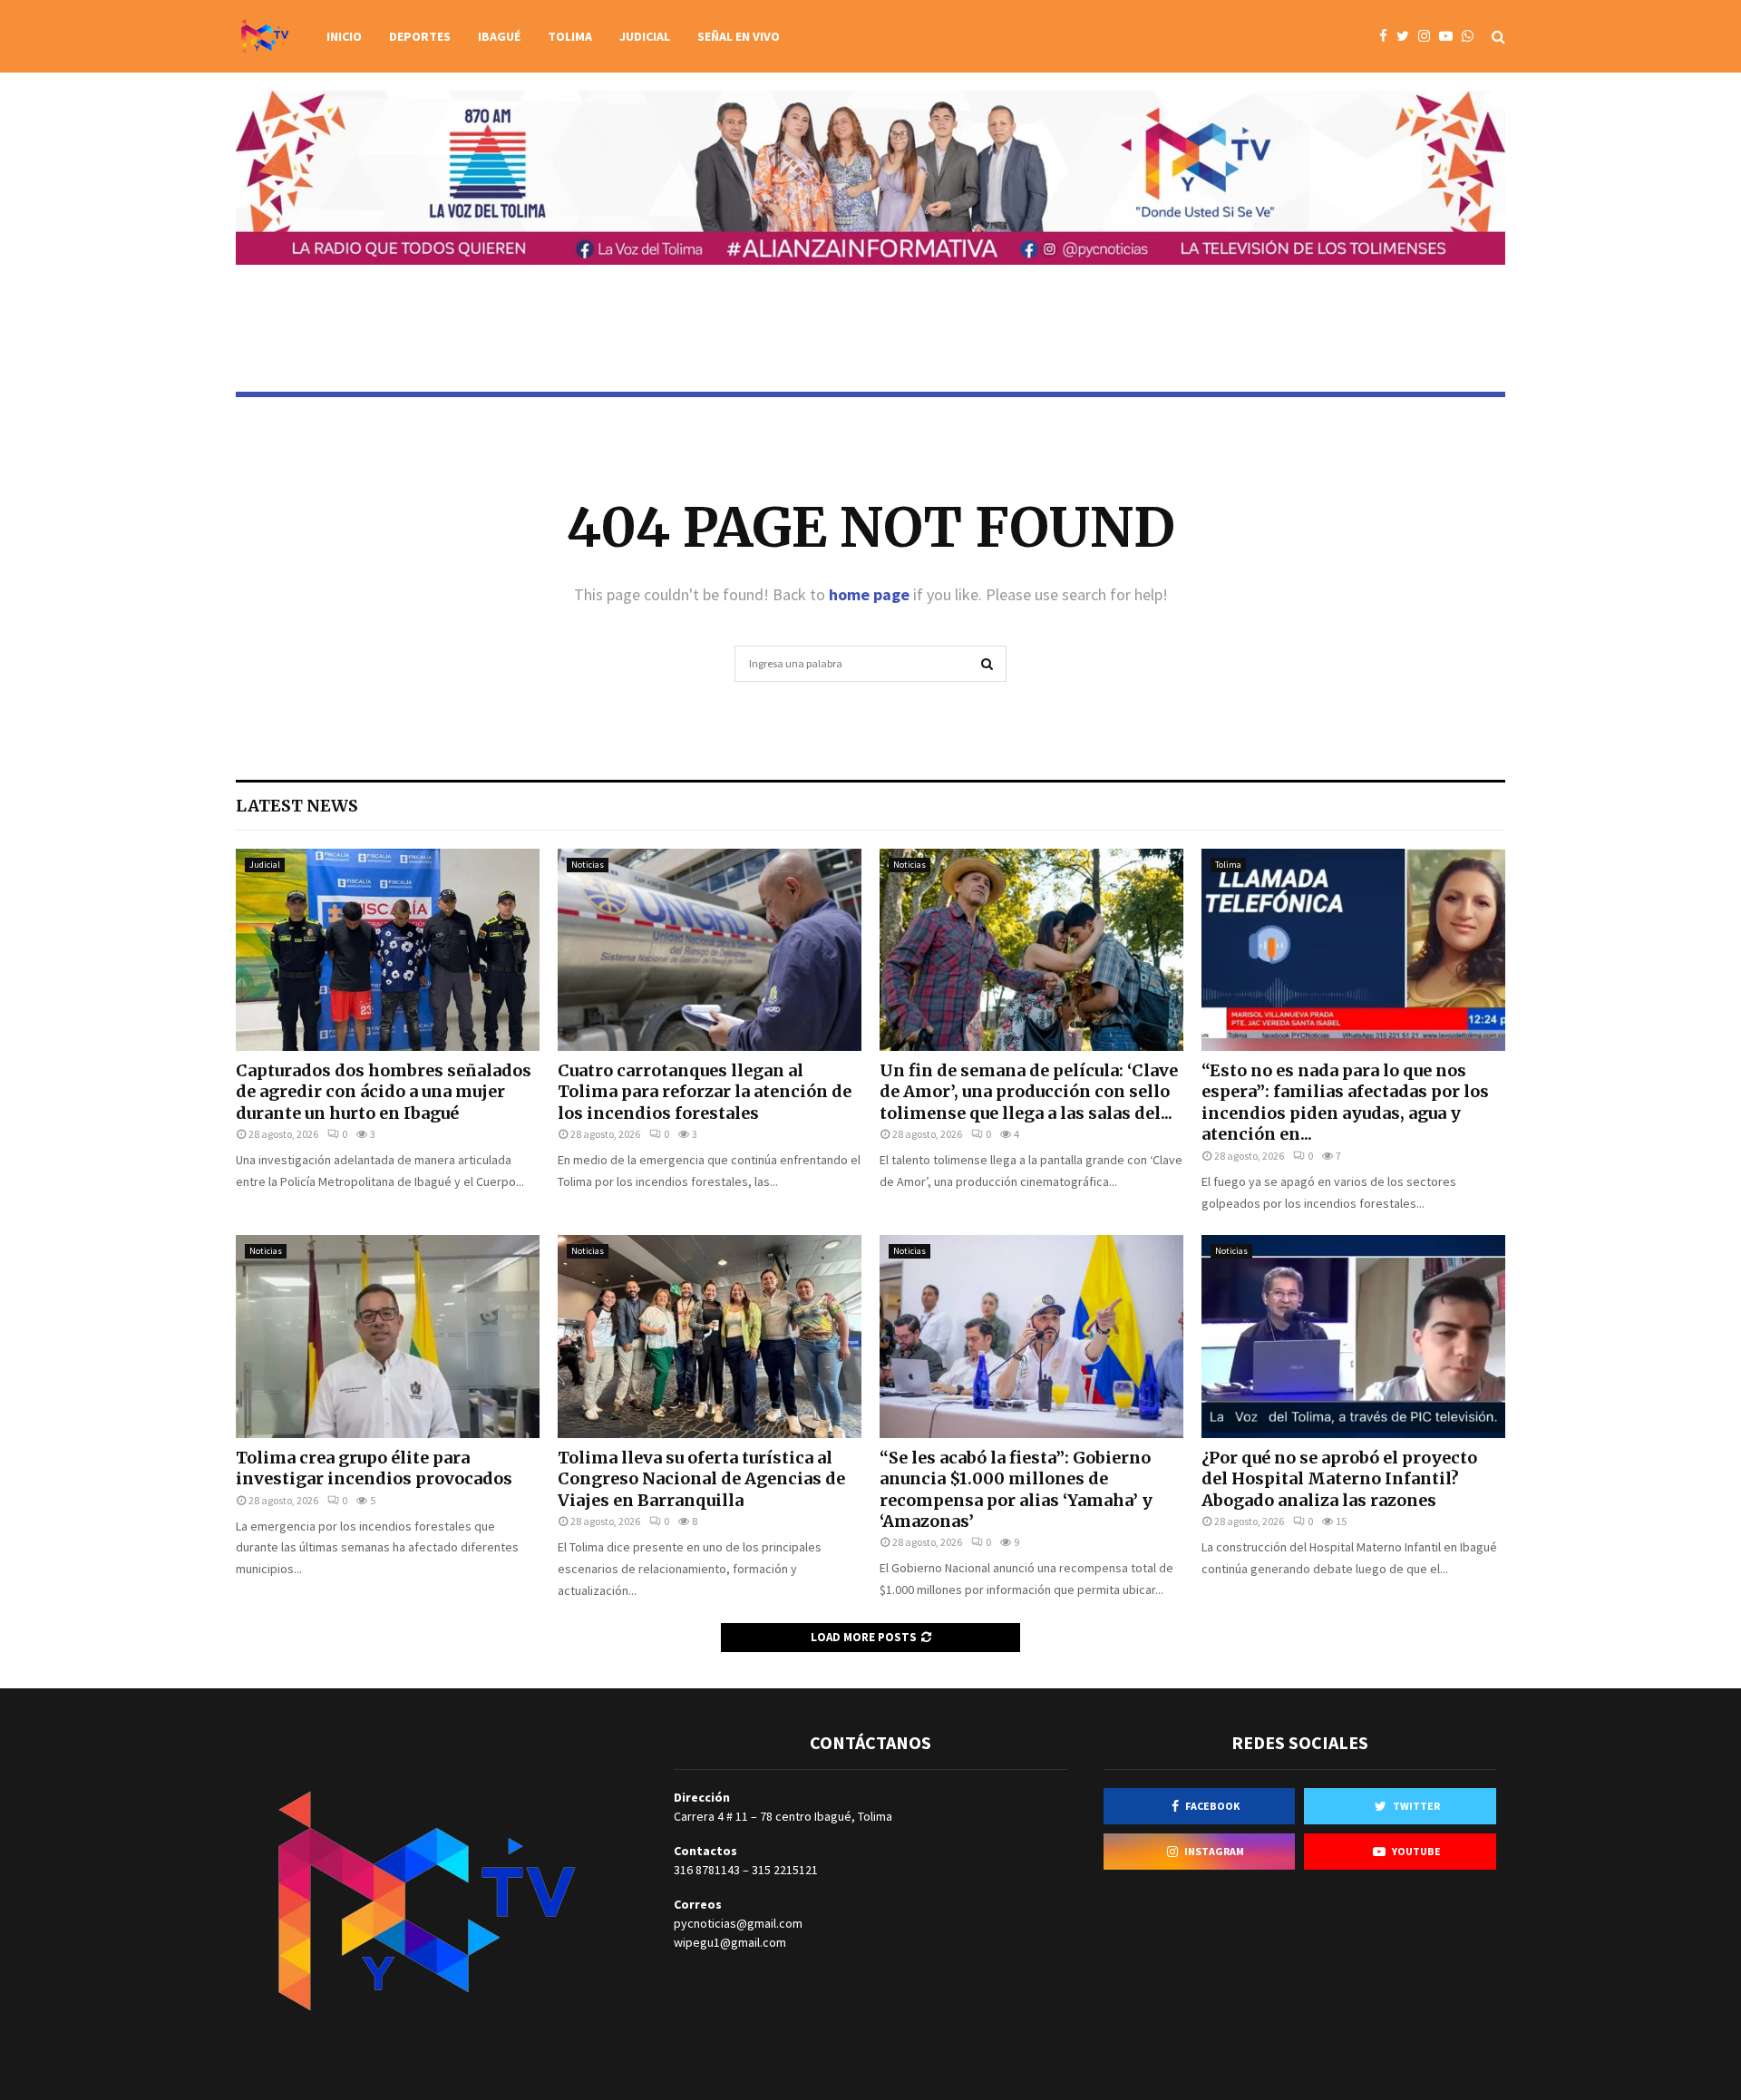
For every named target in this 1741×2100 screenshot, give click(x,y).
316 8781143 (707, 1870)
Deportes (420, 36)
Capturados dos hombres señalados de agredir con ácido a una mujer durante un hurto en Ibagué (384, 1092)
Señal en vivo (739, 36)
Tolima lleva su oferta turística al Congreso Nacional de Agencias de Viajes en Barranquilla (701, 1479)
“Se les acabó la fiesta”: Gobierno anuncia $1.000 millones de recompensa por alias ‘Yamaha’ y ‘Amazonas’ (1016, 1489)
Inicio (344, 36)
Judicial (645, 36)
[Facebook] (1388, 37)
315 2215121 (785, 1870)
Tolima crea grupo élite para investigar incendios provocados (374, 1468)
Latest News (297, 806)
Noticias (588, 865)
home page (869, 594)
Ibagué (499, 36)
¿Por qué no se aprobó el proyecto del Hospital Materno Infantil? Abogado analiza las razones (1339, 1479)
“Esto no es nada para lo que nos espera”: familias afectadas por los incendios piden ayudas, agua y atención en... (1345, 1102)
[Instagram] (1429, 37)
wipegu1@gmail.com (730, 1942)
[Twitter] (1407, 37)
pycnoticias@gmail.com (738, 1923)
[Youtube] (1450, 37)
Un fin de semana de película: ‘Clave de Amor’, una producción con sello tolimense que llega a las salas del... (1029, 1092)
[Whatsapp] (1472, 37)
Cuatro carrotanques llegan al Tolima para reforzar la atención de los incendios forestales (705, 1092)
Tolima (570, 36)
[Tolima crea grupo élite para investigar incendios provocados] (388, 1336)
